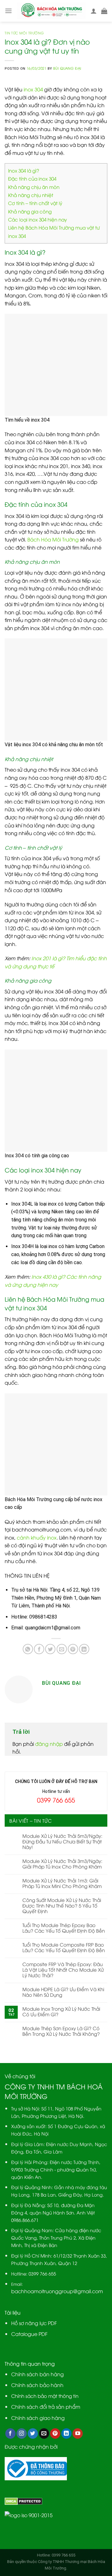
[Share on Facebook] (39, 1649)
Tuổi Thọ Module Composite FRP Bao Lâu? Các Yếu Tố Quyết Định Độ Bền (64, 1947)
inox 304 (33, 89)
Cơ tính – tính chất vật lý (36, 203)
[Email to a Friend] (62, 1649)
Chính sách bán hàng (37, 2374)
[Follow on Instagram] (22, 2434)
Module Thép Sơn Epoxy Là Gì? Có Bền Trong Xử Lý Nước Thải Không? (61, 2031)
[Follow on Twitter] (33, 2434)
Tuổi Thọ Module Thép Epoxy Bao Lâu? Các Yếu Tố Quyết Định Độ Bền (64, 1928)
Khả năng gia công (30, 211)
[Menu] (8, 11)
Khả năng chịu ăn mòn (34, 187)
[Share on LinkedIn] (84, 1649)
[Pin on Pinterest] (73, 1649)
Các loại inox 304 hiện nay (37, 219)
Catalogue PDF (29, 2334)
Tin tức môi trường (24, 33)
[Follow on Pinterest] (55, 2434)
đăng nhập (49, 1744)
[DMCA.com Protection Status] (23, 2500)
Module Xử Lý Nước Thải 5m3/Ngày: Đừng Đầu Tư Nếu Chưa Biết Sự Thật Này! (62, 1841)
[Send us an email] (44, 2434)
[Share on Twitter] (50, 1649)
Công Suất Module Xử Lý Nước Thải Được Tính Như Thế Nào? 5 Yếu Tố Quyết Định (62, 1905)
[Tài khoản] (94, 11)
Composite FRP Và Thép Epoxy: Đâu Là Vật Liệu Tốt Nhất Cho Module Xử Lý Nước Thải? (63, 1969)
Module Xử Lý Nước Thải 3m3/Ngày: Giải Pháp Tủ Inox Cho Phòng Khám (62, 1864)
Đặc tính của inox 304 (32, 178)
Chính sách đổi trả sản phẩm (46, 2407)
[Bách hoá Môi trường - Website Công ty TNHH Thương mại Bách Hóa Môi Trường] (51, 11)
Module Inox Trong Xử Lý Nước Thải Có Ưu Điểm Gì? (61, 2011)
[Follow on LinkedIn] (66, 2434)
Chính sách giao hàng (38, 2418)
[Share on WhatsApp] (28, 1649)
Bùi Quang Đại (67, 68)
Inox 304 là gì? (24, 170)
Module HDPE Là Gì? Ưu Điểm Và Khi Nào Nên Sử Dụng (63, 1992)
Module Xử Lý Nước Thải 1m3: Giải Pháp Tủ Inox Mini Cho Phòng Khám (62, 1883)
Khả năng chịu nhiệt (31, 195)
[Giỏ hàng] (104, 11)
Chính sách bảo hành (37, 2385)
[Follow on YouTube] (78, 2434)
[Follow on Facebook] (10, 2434)
